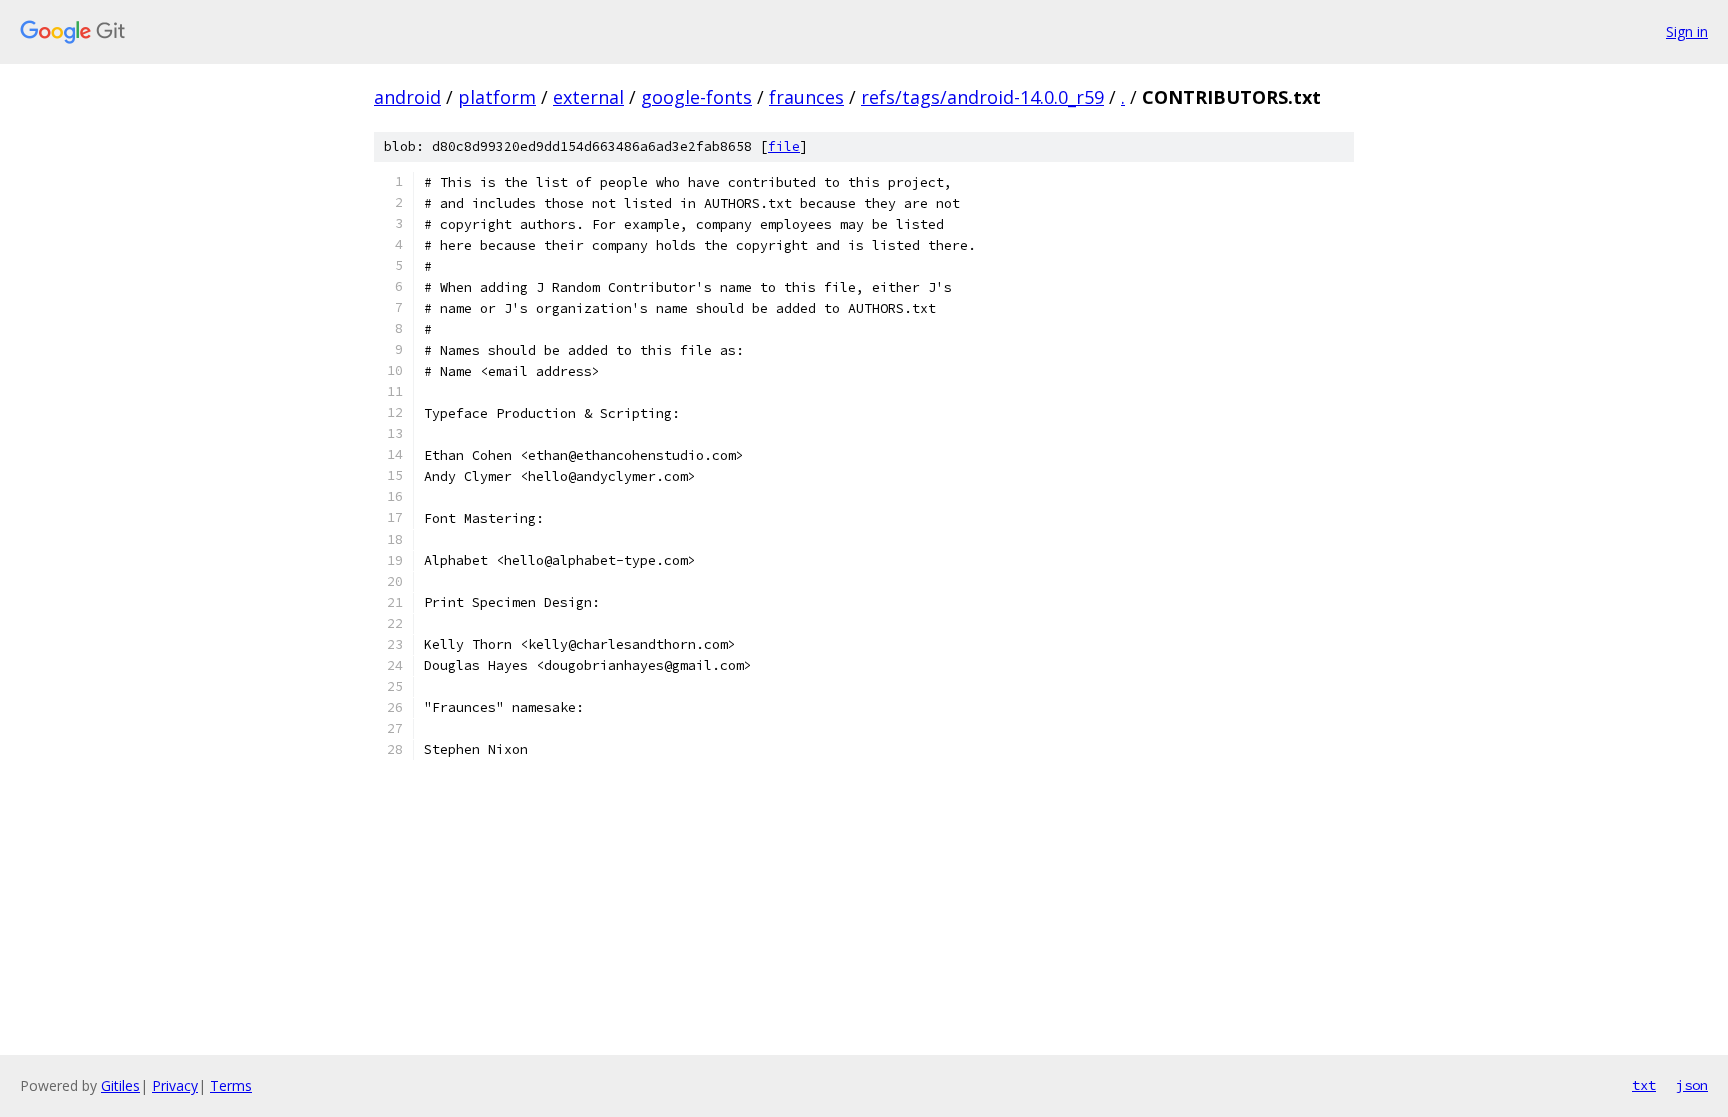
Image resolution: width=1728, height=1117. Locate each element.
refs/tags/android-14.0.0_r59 (982, 97)
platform (497, 97)
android (407, 97)
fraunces (806, 97)
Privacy (175, 1085)
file (784, 146)
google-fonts (696, 97)
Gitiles (120, 1085)
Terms (231, 1085)
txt (1644, 1085)
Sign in (1687, 31)
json (1692, 1085)
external (588, 97)
